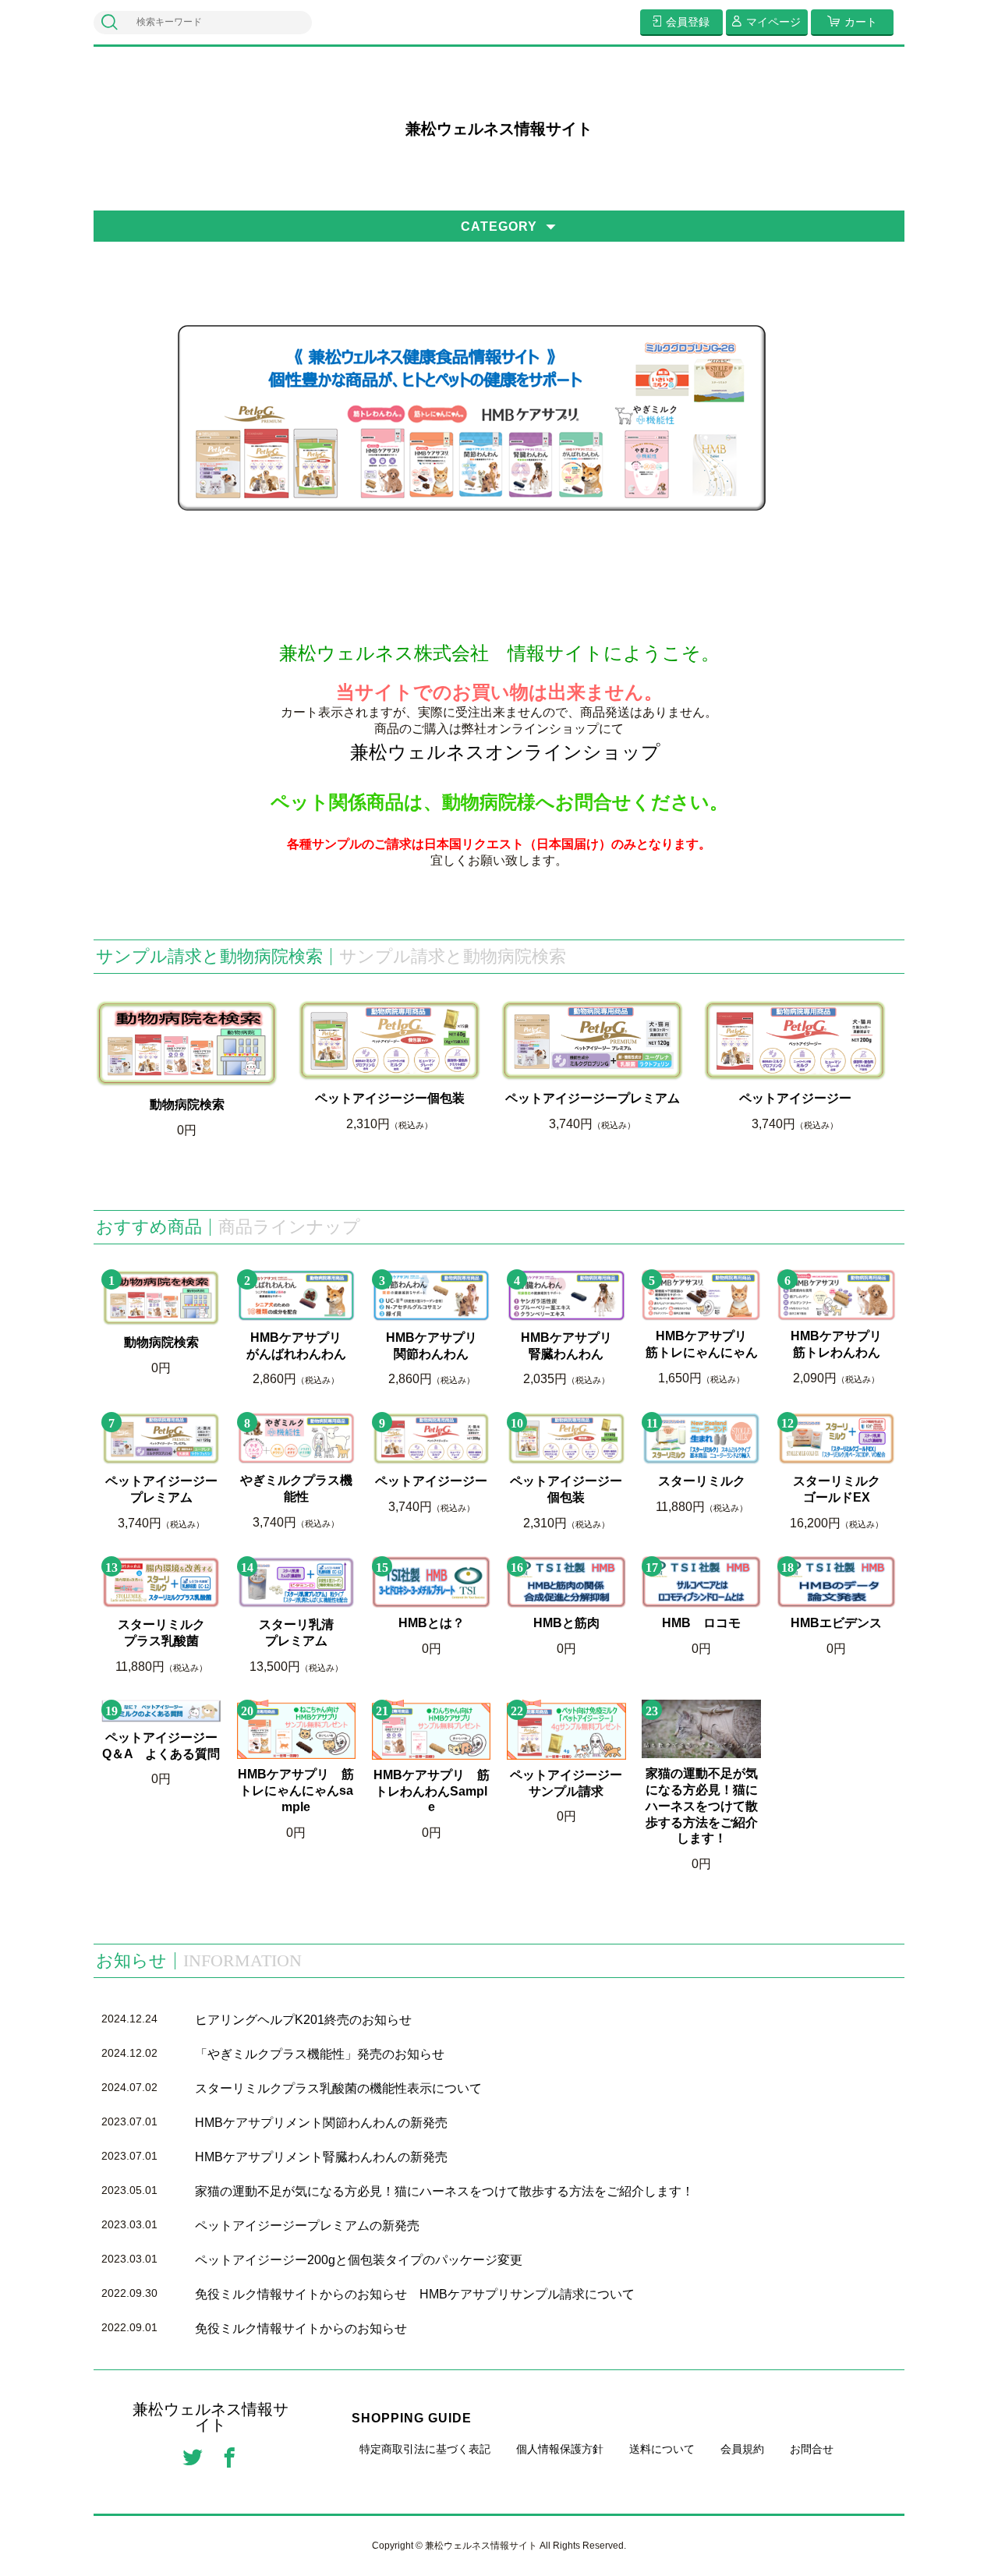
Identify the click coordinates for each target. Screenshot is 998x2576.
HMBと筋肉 (566, 1623)
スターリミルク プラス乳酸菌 (169, 1633)
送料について (662, 2449)
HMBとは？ (432, 1623)
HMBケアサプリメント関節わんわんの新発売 (321, 2123)
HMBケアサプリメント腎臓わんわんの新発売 (321, 2157)
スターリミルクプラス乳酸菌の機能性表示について (338, 2088)
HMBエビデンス (836, 1623)
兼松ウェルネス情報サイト (499, 129)
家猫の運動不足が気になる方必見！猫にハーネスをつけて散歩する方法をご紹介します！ (702, 1806)
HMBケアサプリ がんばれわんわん (301, 1346)
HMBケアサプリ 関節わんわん (438, 1346)
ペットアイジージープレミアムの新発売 (307, 2226)
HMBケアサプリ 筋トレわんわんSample (432, 1791)
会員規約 (742, 2449)
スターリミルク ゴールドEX (844, 1489)
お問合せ (812, 2449)
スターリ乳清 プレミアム (307, 1633)
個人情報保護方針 (560, 2449)
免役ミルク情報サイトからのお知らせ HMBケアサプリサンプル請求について (415, 2294)
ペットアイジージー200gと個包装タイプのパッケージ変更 (359, 2260)
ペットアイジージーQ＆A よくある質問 (161, 1746)
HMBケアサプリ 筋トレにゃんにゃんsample (296, 1790)
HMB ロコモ (701, 1623)
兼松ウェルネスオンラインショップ (505, 752)
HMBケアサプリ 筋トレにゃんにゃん (703, 1344)
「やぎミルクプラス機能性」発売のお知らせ (320, 2054)
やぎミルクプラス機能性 (296, 1488)
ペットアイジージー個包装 (390, 1098)
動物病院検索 (187, 1104)
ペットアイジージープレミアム (593, 1098)
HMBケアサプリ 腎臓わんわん (573, 1346)
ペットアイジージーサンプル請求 (566, 1783)
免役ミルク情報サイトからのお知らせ (301, 2328)
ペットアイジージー (795, 1098)
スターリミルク (702, 1481)
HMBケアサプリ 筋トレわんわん (843, 1344)
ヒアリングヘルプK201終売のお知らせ (303, 2020)
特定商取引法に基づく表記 (425, 2449)
